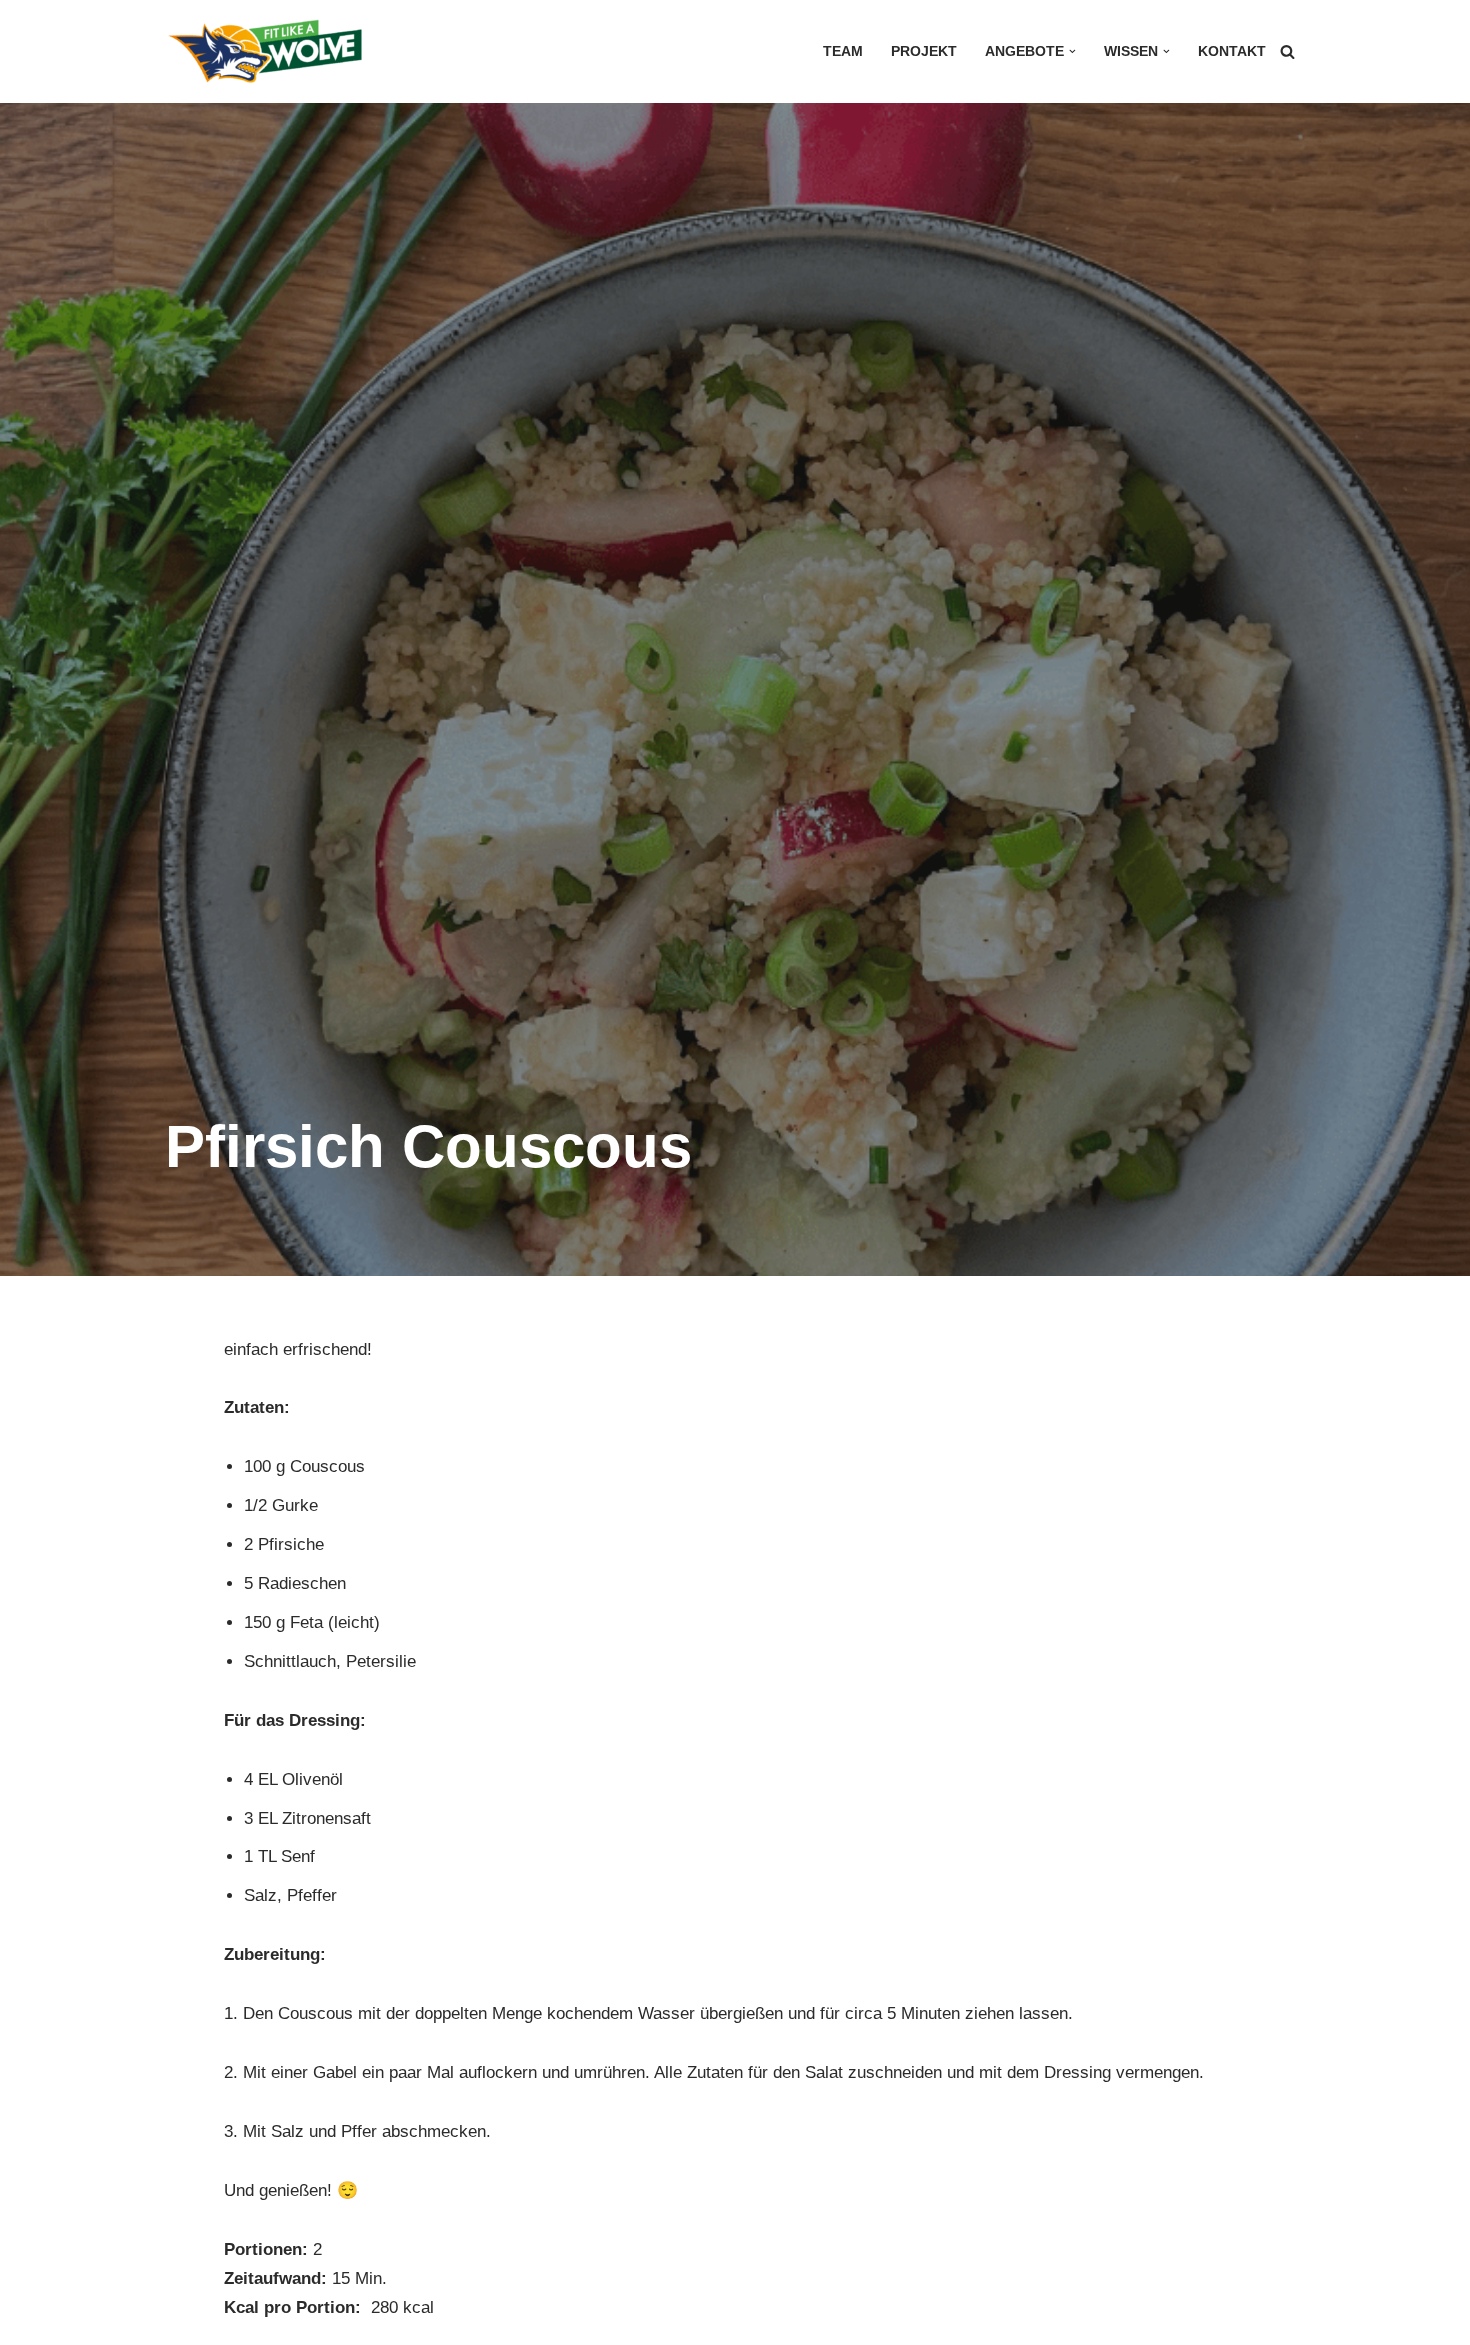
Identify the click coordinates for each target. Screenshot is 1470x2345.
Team (843, 51)
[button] (1072, 51)
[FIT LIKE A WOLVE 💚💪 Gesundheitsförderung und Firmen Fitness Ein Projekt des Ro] (265, 51)
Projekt (924, 51)
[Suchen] (1287, 51)
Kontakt (1232, 51)
